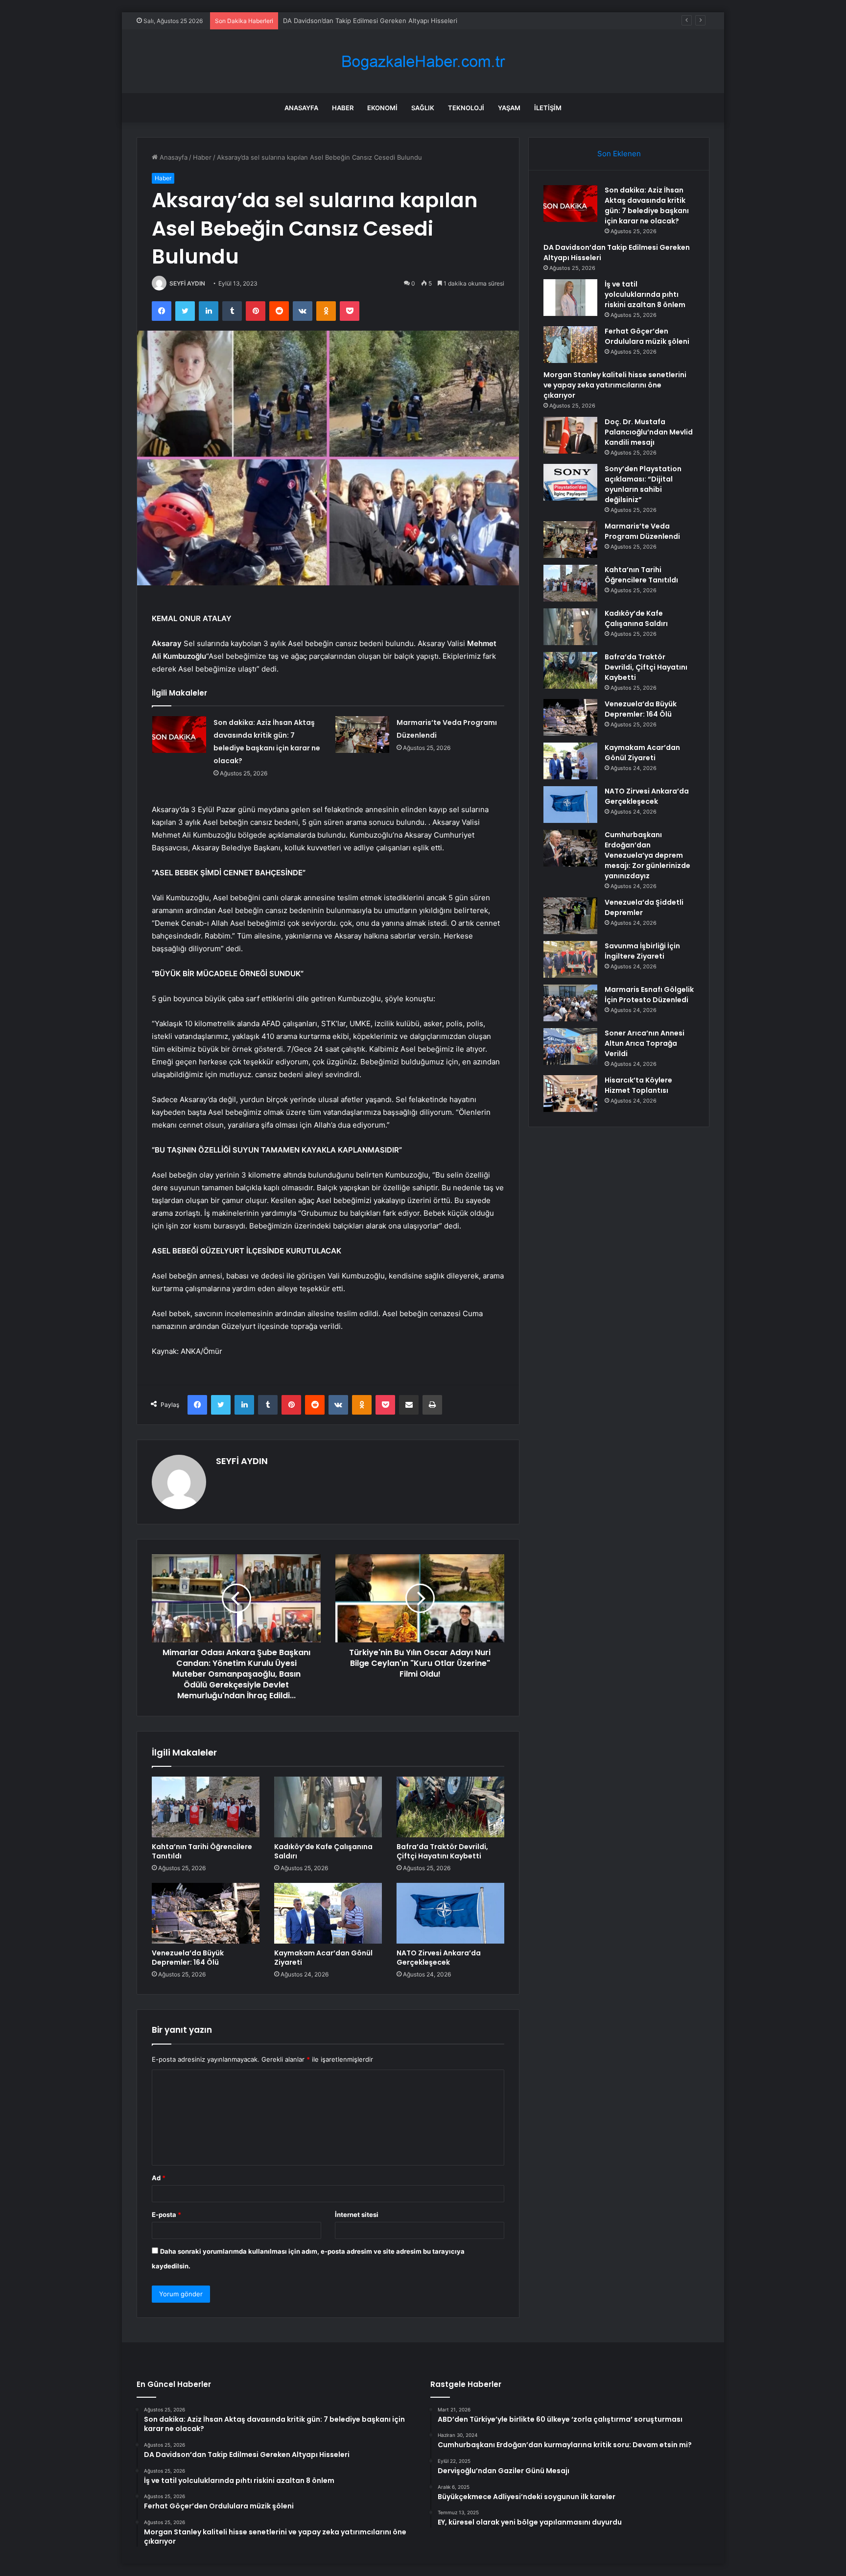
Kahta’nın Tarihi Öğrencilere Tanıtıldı (202, 1851)
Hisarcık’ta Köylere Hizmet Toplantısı (638, 1085)
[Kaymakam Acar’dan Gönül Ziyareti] (328, 1913)
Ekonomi (382, 108)
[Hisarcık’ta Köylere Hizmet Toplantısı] (570, 1094)
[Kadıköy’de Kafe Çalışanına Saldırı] (328, 1807)
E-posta (166, 2215)
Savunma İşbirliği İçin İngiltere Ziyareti (642, 951)
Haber (343, 108)
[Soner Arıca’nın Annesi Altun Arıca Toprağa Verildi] (570, 1047)
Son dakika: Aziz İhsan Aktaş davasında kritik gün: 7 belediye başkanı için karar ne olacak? (647, 205)
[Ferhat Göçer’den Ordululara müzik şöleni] (570, 345)
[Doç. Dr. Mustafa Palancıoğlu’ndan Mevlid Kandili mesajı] (570, 435)
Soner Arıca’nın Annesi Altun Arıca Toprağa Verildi (645, 1043)
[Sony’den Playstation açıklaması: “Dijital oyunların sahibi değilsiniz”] (570, 482)
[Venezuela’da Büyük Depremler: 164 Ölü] (206, 1913)
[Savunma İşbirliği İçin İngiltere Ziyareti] (570, 959)
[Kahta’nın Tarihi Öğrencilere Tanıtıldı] (206, 1807)
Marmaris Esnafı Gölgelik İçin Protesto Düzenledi (649, 995)
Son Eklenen (619, 154)
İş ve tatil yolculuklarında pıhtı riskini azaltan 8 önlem (363, 21)
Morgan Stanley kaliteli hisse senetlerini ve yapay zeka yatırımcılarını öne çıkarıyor (615, 385)
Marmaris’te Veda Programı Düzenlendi (642, 531)
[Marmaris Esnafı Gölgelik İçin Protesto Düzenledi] (570, 1003)
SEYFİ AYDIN (187, 283)
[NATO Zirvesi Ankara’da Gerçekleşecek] (450, 1913)
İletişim (548, 108)
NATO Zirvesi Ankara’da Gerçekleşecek (439, 1958)
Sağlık (423, 108)
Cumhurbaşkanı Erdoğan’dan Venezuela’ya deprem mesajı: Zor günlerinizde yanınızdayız (647, 855)
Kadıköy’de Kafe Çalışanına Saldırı (323, 1851)
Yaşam (509, 108)
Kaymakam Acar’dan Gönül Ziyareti (323, 1958)
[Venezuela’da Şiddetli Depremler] (570, 916)
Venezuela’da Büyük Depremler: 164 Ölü (188, 1958)
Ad (159, 2178)
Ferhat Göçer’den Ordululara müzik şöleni (647, 336)
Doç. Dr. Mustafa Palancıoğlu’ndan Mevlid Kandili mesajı (649, 432)
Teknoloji (466, 108)
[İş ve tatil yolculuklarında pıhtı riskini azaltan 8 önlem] (570, 298)
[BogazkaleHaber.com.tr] (423, 61)
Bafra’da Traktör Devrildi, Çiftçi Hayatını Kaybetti (442, 1851)
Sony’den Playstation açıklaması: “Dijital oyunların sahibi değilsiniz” (643, 484)
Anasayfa (301, 108)
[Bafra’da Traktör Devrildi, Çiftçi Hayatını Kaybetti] (450, 1807)
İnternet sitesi (357, 2215)
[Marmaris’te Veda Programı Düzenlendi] (362, 734)
